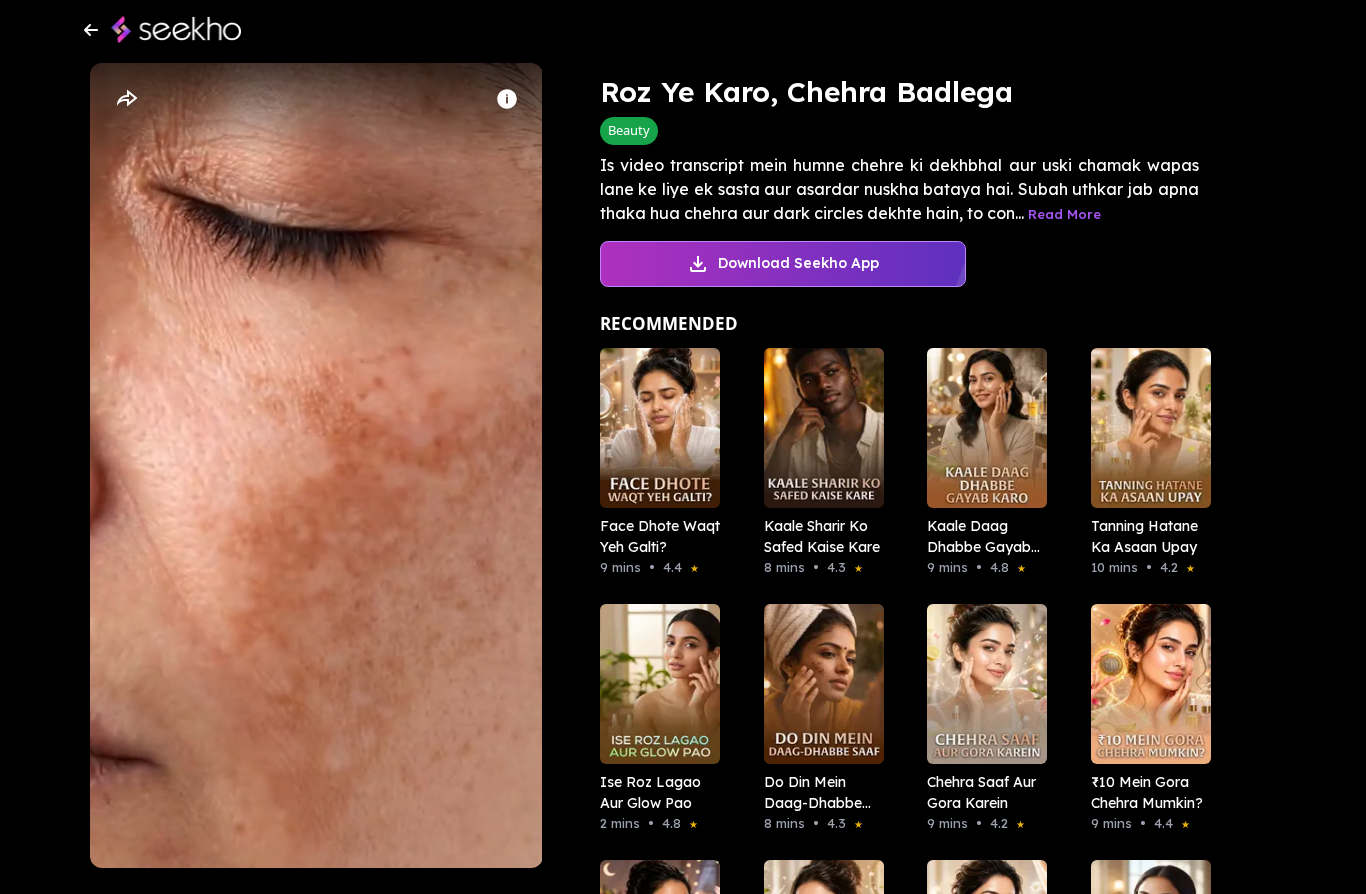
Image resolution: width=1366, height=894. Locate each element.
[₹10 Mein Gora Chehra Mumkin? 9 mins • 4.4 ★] (1145, 684)
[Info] (507, 99)
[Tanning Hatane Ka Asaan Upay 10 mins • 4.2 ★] (1145, 428)
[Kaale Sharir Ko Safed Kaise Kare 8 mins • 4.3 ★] (818, 428)
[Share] (126, 99)
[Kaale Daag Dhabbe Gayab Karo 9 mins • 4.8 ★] (981, 428)
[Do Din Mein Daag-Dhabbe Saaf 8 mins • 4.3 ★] (818, 684)
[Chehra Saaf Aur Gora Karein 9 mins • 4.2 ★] (981, 684)
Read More (1064, 214)
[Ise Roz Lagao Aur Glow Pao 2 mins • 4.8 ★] (654, 684)
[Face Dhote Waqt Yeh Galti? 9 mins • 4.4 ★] (654, 428)
